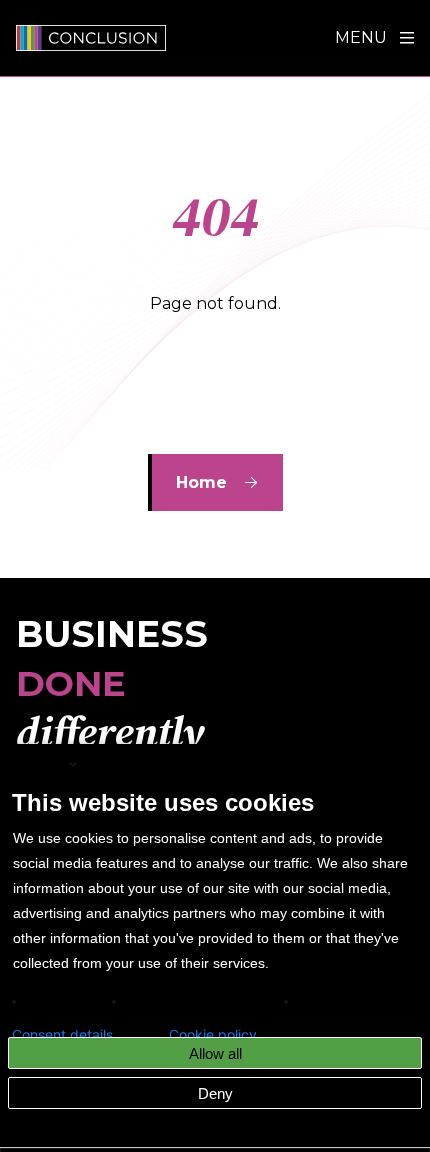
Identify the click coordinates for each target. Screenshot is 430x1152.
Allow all (215, 1053)
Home (201, 482)
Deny (215, 1093)
